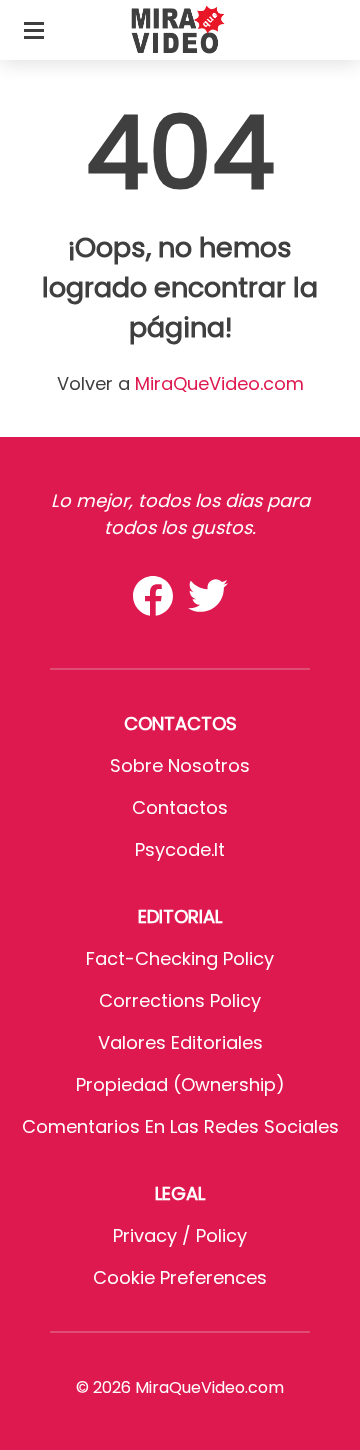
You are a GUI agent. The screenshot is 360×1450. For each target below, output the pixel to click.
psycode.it (180, 849)
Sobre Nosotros (180, 765)
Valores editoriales (180, 1042)
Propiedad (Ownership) (180, 1084)
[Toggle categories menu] (34, 30)
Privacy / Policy (180, 1235)
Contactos (180, 807)
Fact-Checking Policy (180, 958)
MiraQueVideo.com (219, 383)
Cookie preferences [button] (180, 1277)
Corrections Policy (180, 1000)
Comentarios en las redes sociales (180, 1126)
